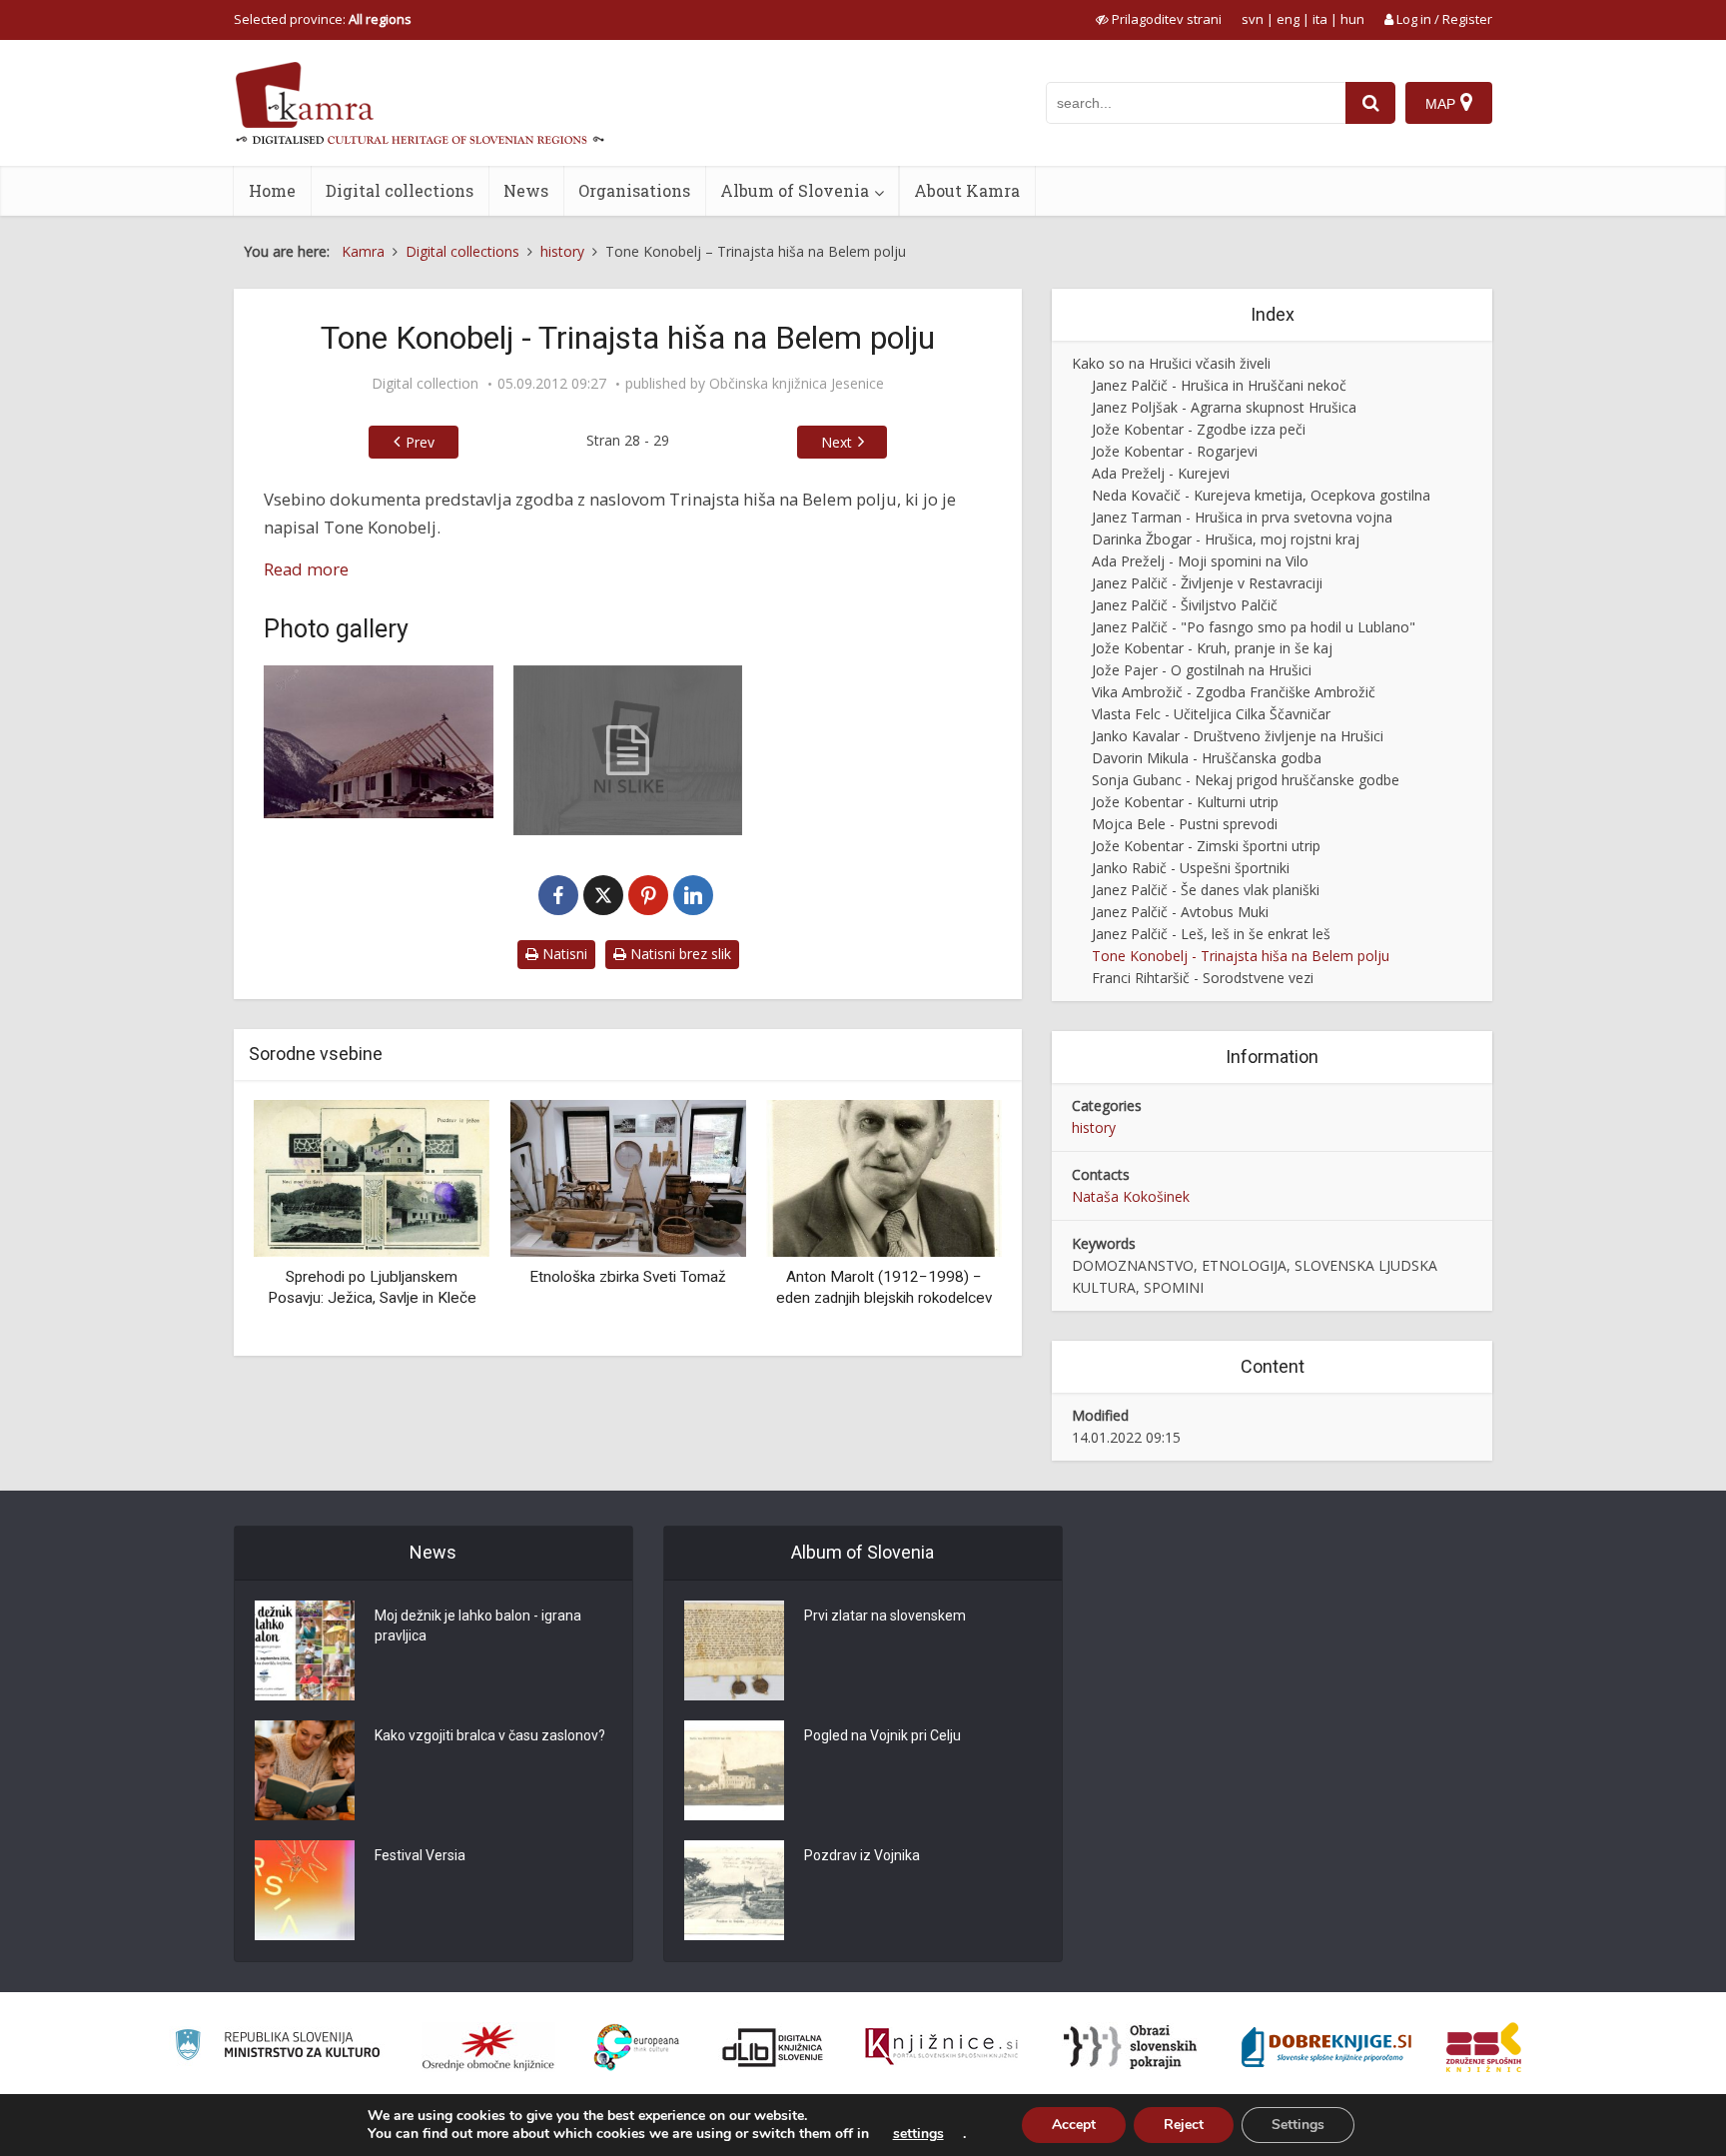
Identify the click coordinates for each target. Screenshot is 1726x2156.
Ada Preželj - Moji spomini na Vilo (1200, 561)
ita (1320, 19)
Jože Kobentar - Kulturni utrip (1185, 802)
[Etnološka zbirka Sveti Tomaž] (627, 1176)
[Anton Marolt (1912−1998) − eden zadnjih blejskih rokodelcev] (884, 1176)
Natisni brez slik (679, 954)
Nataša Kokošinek (1131, 1196)
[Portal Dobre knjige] (1326, 2047)
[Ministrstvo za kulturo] (277, 2048)
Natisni (563, 954)
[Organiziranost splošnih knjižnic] (488, 2047)
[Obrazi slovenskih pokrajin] (1130, 2047)
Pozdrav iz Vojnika (862, 1855)
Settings (1298, 2125)
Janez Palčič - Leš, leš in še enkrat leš (1211, 934)
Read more (306, 569)
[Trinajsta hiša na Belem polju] (379, 742)
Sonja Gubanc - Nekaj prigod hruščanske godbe (1246, 780)
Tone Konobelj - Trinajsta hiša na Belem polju (1241, 956)
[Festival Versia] (305, 1890)
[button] (952, 1220)
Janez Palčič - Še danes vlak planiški (1206, 890)
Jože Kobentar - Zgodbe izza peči (1199, 429)
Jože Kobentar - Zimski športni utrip (1206, 846)
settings (918, 2134)
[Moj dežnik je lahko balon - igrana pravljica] (305, 1650)
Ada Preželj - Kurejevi (1161, 473)
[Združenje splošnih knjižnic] (1484, 2047)
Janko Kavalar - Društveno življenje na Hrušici (1238, 736)
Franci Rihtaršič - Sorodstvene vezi (1203, 978)
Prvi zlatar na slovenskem (885, 1616)
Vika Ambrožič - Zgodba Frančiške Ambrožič (1234, 692)
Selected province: (323, 19)
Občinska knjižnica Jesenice (797, 384)
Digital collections (400, 190)
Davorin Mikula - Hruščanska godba (1207, 758)
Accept (1074, 2125)
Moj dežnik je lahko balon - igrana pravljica (478, 1625)
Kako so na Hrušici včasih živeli (1171, 363)
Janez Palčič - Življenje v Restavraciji (1207, 583)
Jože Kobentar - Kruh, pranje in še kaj (1212, 648)
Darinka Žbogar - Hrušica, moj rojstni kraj (1226, 539)
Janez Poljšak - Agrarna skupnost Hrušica (1224, 407)
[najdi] (1370, 103)
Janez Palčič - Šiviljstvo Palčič (1185, 605)
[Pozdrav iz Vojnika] (734, 1890)
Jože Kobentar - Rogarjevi (1175, 451)
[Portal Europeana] (637, 2048)
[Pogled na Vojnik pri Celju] (734, 1770)
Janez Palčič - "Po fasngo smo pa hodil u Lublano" (1254, 627)
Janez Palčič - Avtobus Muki (1180, 912)
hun (1352, 19)
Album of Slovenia (795, 190)
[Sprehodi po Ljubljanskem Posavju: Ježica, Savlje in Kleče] (372, 1176)
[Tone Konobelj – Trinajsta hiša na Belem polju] (628, 751)
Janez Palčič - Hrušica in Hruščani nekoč (1219, 385)
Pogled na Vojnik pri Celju (882, 1735)
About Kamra (967, 190)
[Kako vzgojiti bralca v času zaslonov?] (305, 1770)
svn (1253, 19)
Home (272, 190)
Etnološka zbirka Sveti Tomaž (628, 1277)
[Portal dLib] (773, 2047)
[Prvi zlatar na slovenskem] (734, 1650)
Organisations (634, 190)
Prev (420, 442)
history (1094, 1127)
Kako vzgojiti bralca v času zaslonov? (490, 1735)
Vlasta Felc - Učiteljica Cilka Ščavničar (1211, 714)
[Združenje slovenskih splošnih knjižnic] (941, 2047)
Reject (1184, 2125)
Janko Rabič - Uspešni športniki (1191, 868)
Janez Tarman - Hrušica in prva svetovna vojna (1242, 517)
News (526, 190)
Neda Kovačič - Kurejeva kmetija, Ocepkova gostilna (1261, 495)
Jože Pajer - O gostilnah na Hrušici (1202, 670)
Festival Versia (420, 1855)
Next (837, 442)
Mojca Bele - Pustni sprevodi (1185, 824)
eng (1288, 19)
